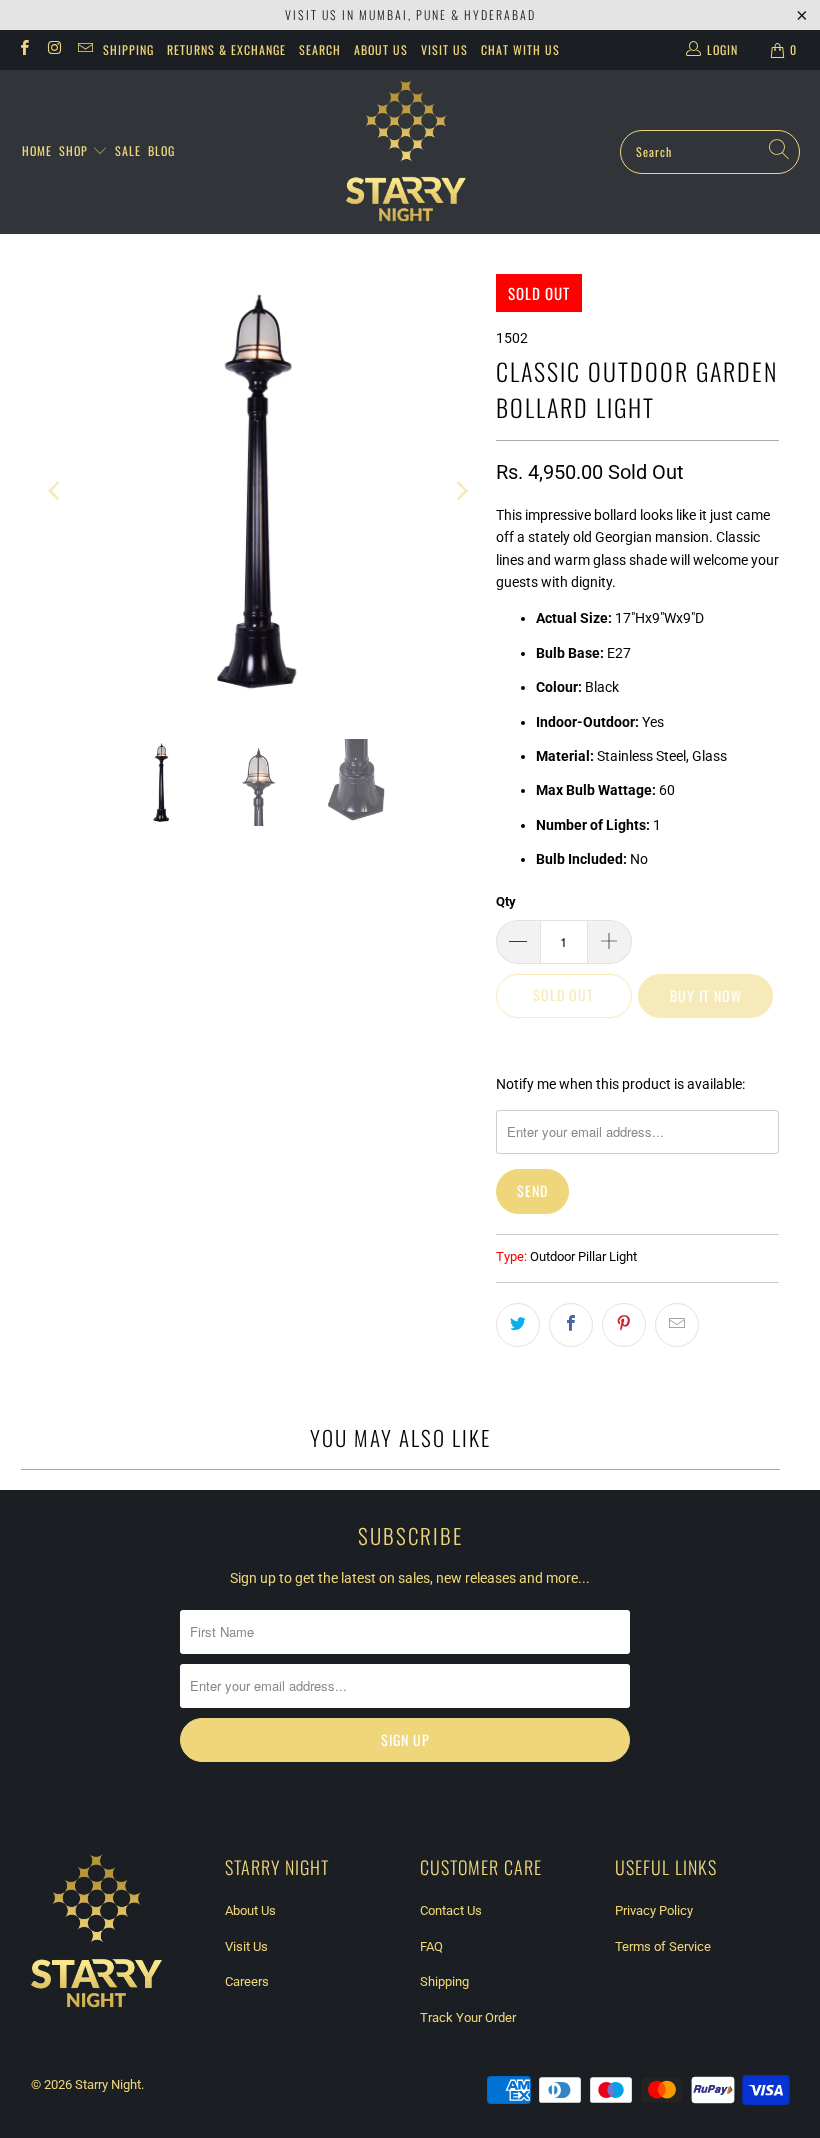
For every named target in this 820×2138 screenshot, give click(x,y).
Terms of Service (663, 1946)
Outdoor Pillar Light (583, 1256)
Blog (161, 150)
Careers (247, 1981)
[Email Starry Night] (84, 50)
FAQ (431, 1946)
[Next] (461, 491)
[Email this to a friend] (677, 1325)
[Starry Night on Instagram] (53, 50)
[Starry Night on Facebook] (23, 50)
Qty (506, 901)
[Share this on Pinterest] (624, 1325)
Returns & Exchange (226, 49)
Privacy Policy (654, 1910)
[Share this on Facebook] (571, 1325)
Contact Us (451, 1910)
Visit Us (444, 49)
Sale (128, 150)
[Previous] (56, 491)
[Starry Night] (406, 152)
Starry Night (108, 2084)
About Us (381, 49)
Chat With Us (520, 49)
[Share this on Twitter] (518, 1325)
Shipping (128, 49)
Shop (75, 150)
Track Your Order (468, 2017)
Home (37, 150)
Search (320, 49)
